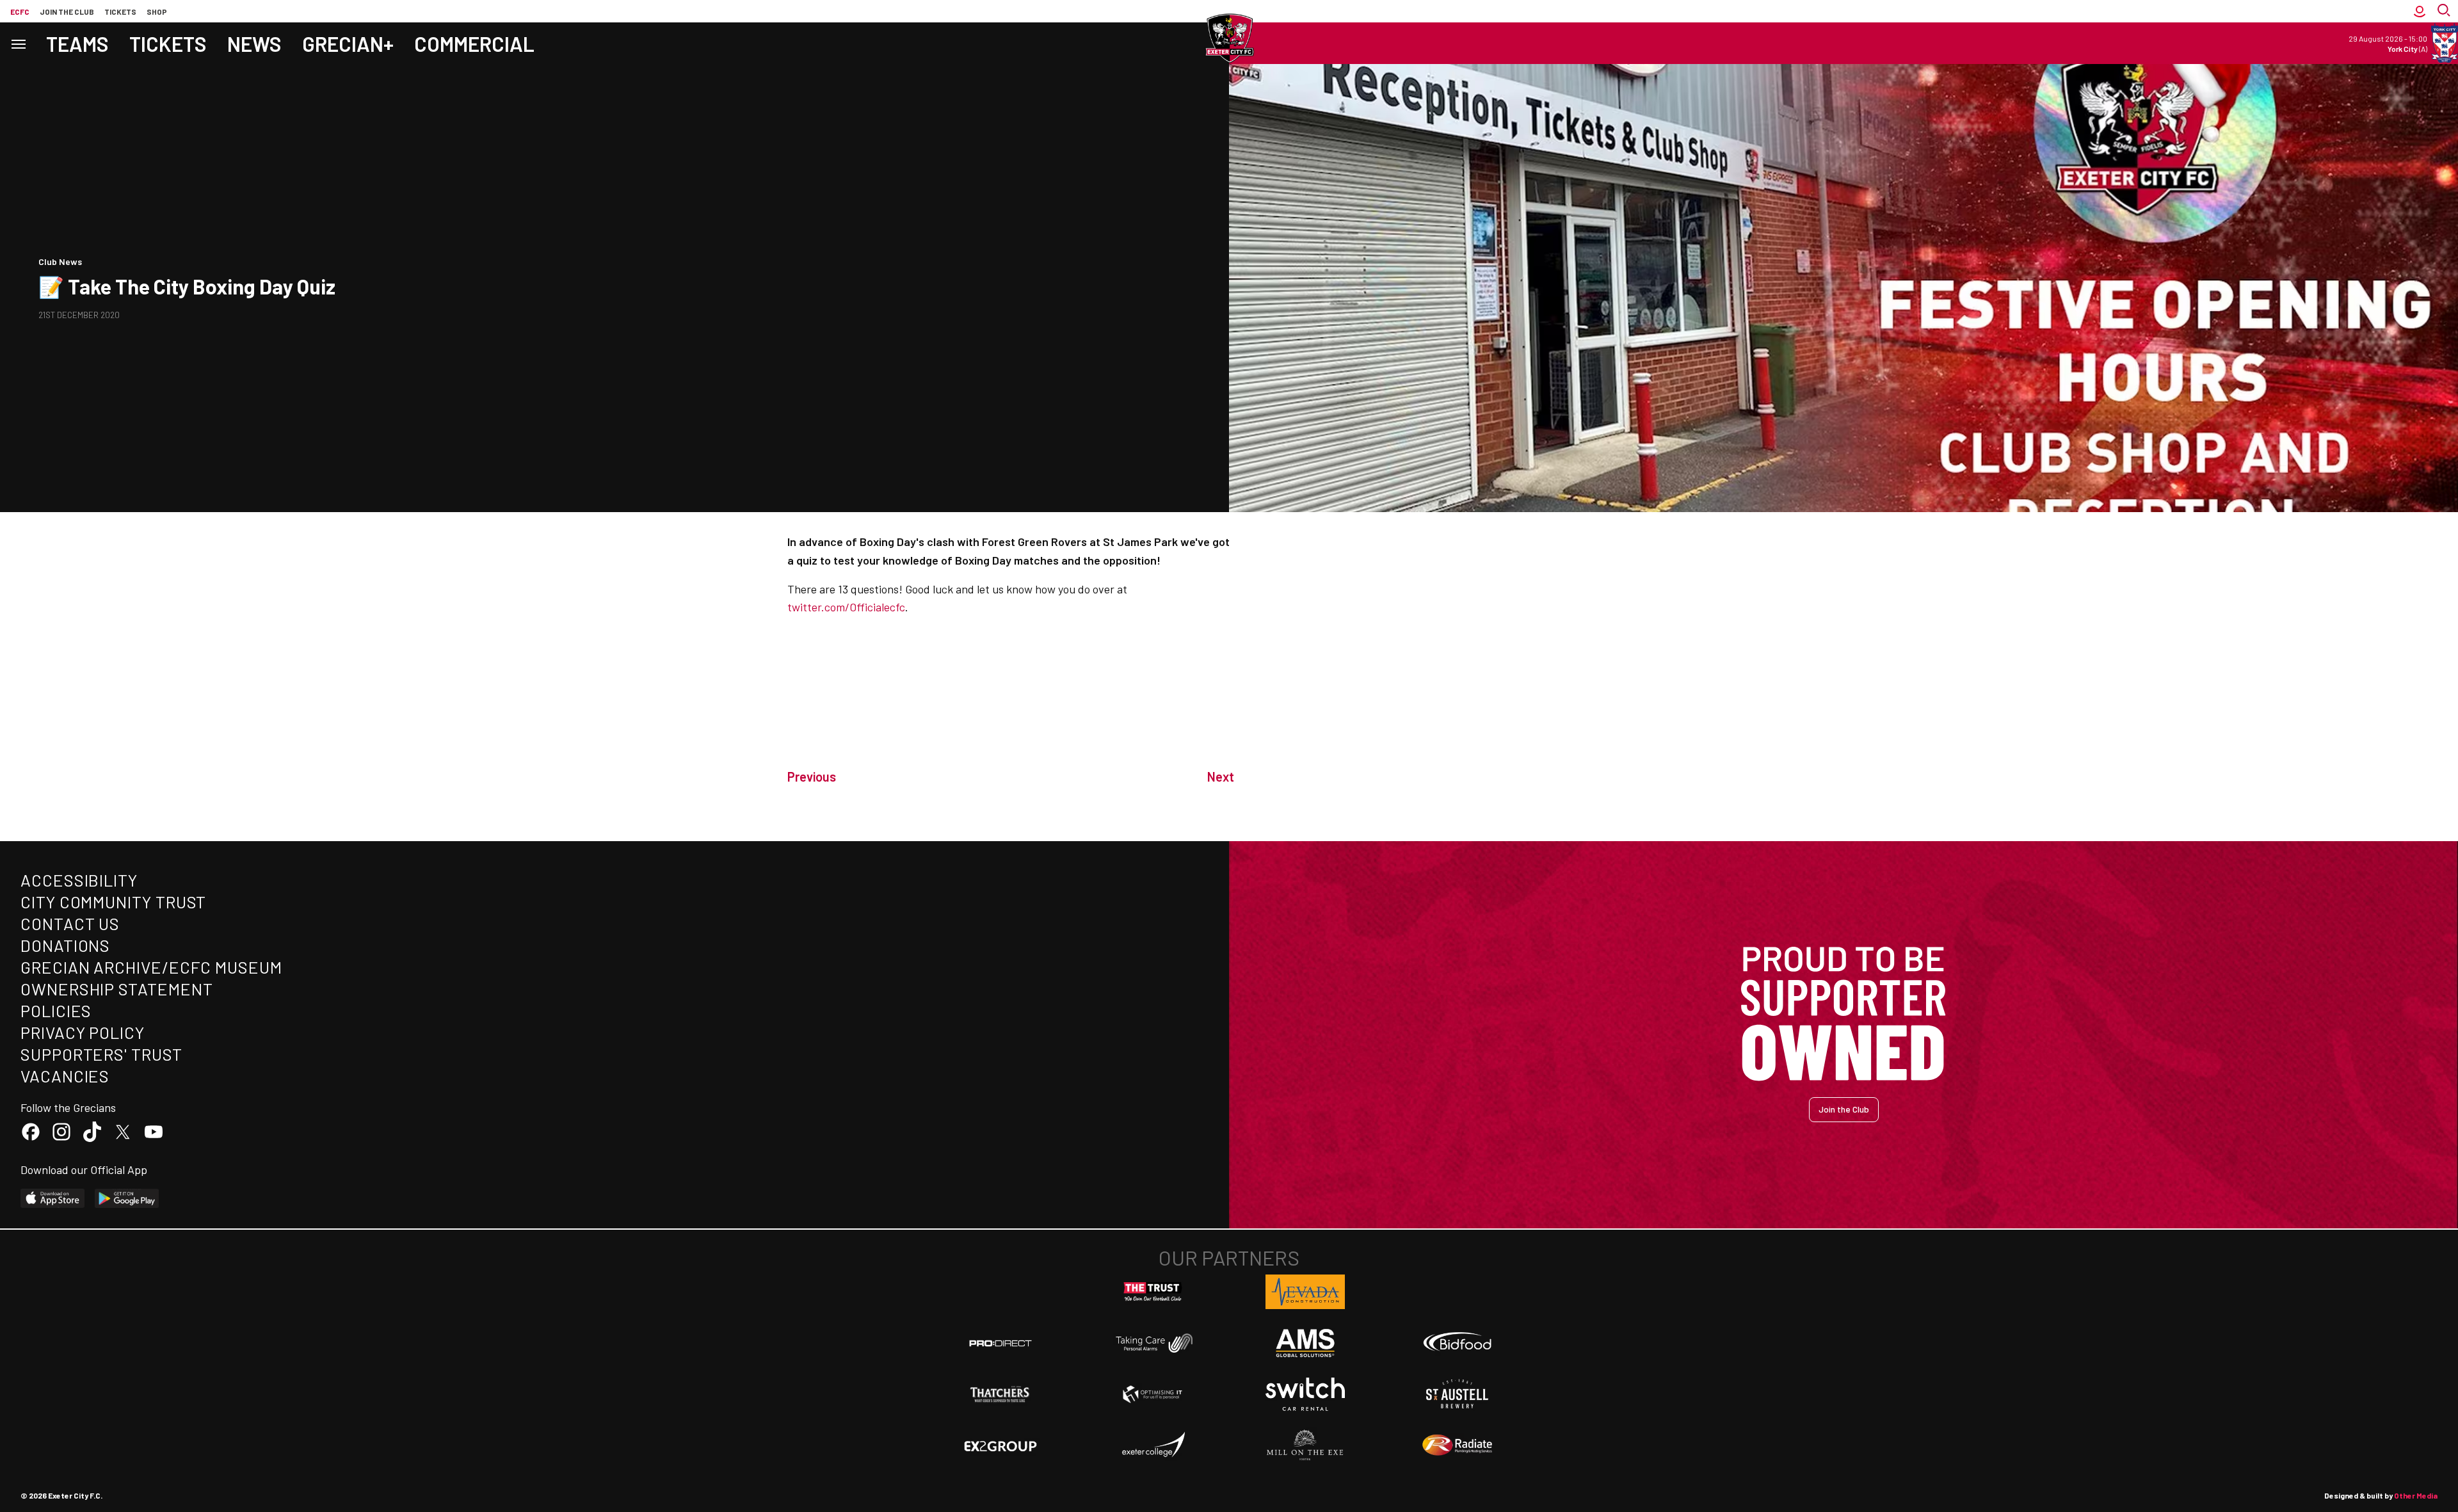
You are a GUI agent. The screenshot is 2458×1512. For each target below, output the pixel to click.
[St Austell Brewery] (1458, 1394)
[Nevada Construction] (1305, 1292)
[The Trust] (1153, 1292)
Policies (56, 1010)
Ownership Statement (116, 989)
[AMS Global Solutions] (1305, 1343)
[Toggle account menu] (2420, 11)
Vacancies (65, 1076)
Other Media (2416, 1495)
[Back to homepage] (1229, 38)
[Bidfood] (1458, 1343)
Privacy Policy (83, 1032)
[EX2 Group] (1000, 1445)
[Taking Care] (1153, 1343)
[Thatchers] (1000, 1394)
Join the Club (1844, 1109)
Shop (157, 12)
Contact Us (70, 923)
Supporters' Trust (101, 1054)
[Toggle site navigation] (18, 43)
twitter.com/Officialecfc (846, 607)
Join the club (67, 12)
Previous (812, 776)
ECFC (20, 12)
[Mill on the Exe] (1305, 1445)
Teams (77, 44)
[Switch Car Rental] (1305, 1394)
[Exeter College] (1153, 1445)
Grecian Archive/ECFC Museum (151, 967)
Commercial (474, 44)
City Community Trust (113, 902)
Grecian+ (348, 44)
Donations (65, 945)
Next (1221, 776)
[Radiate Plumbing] (1458, 1445)
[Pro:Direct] (1000, 1343)
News (254, 44)
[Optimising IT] (1153, 1394)
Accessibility (79, 880)
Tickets (120, 12)
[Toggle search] (2445, 11)
